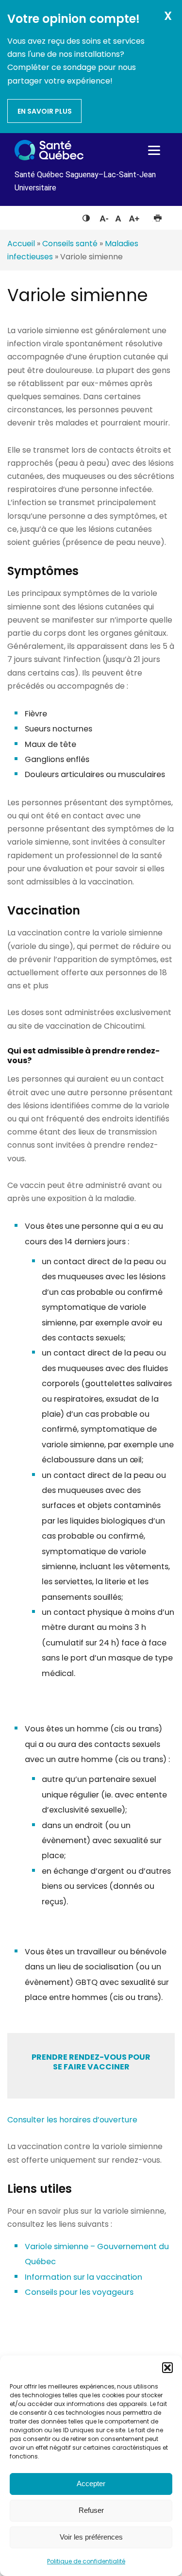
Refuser (91, 2510)
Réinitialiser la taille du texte (118, 216)
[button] (167, 2368)
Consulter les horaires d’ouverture (72, 2120)
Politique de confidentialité (86, 2561)
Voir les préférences (91, 2537)
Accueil (21, 244)
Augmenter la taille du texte (134, 216)
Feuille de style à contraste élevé (86, 216)
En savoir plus (45, 111)
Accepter (91, 2483)
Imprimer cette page (157, 216)
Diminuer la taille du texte (103, 217)
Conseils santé (70, 244)
